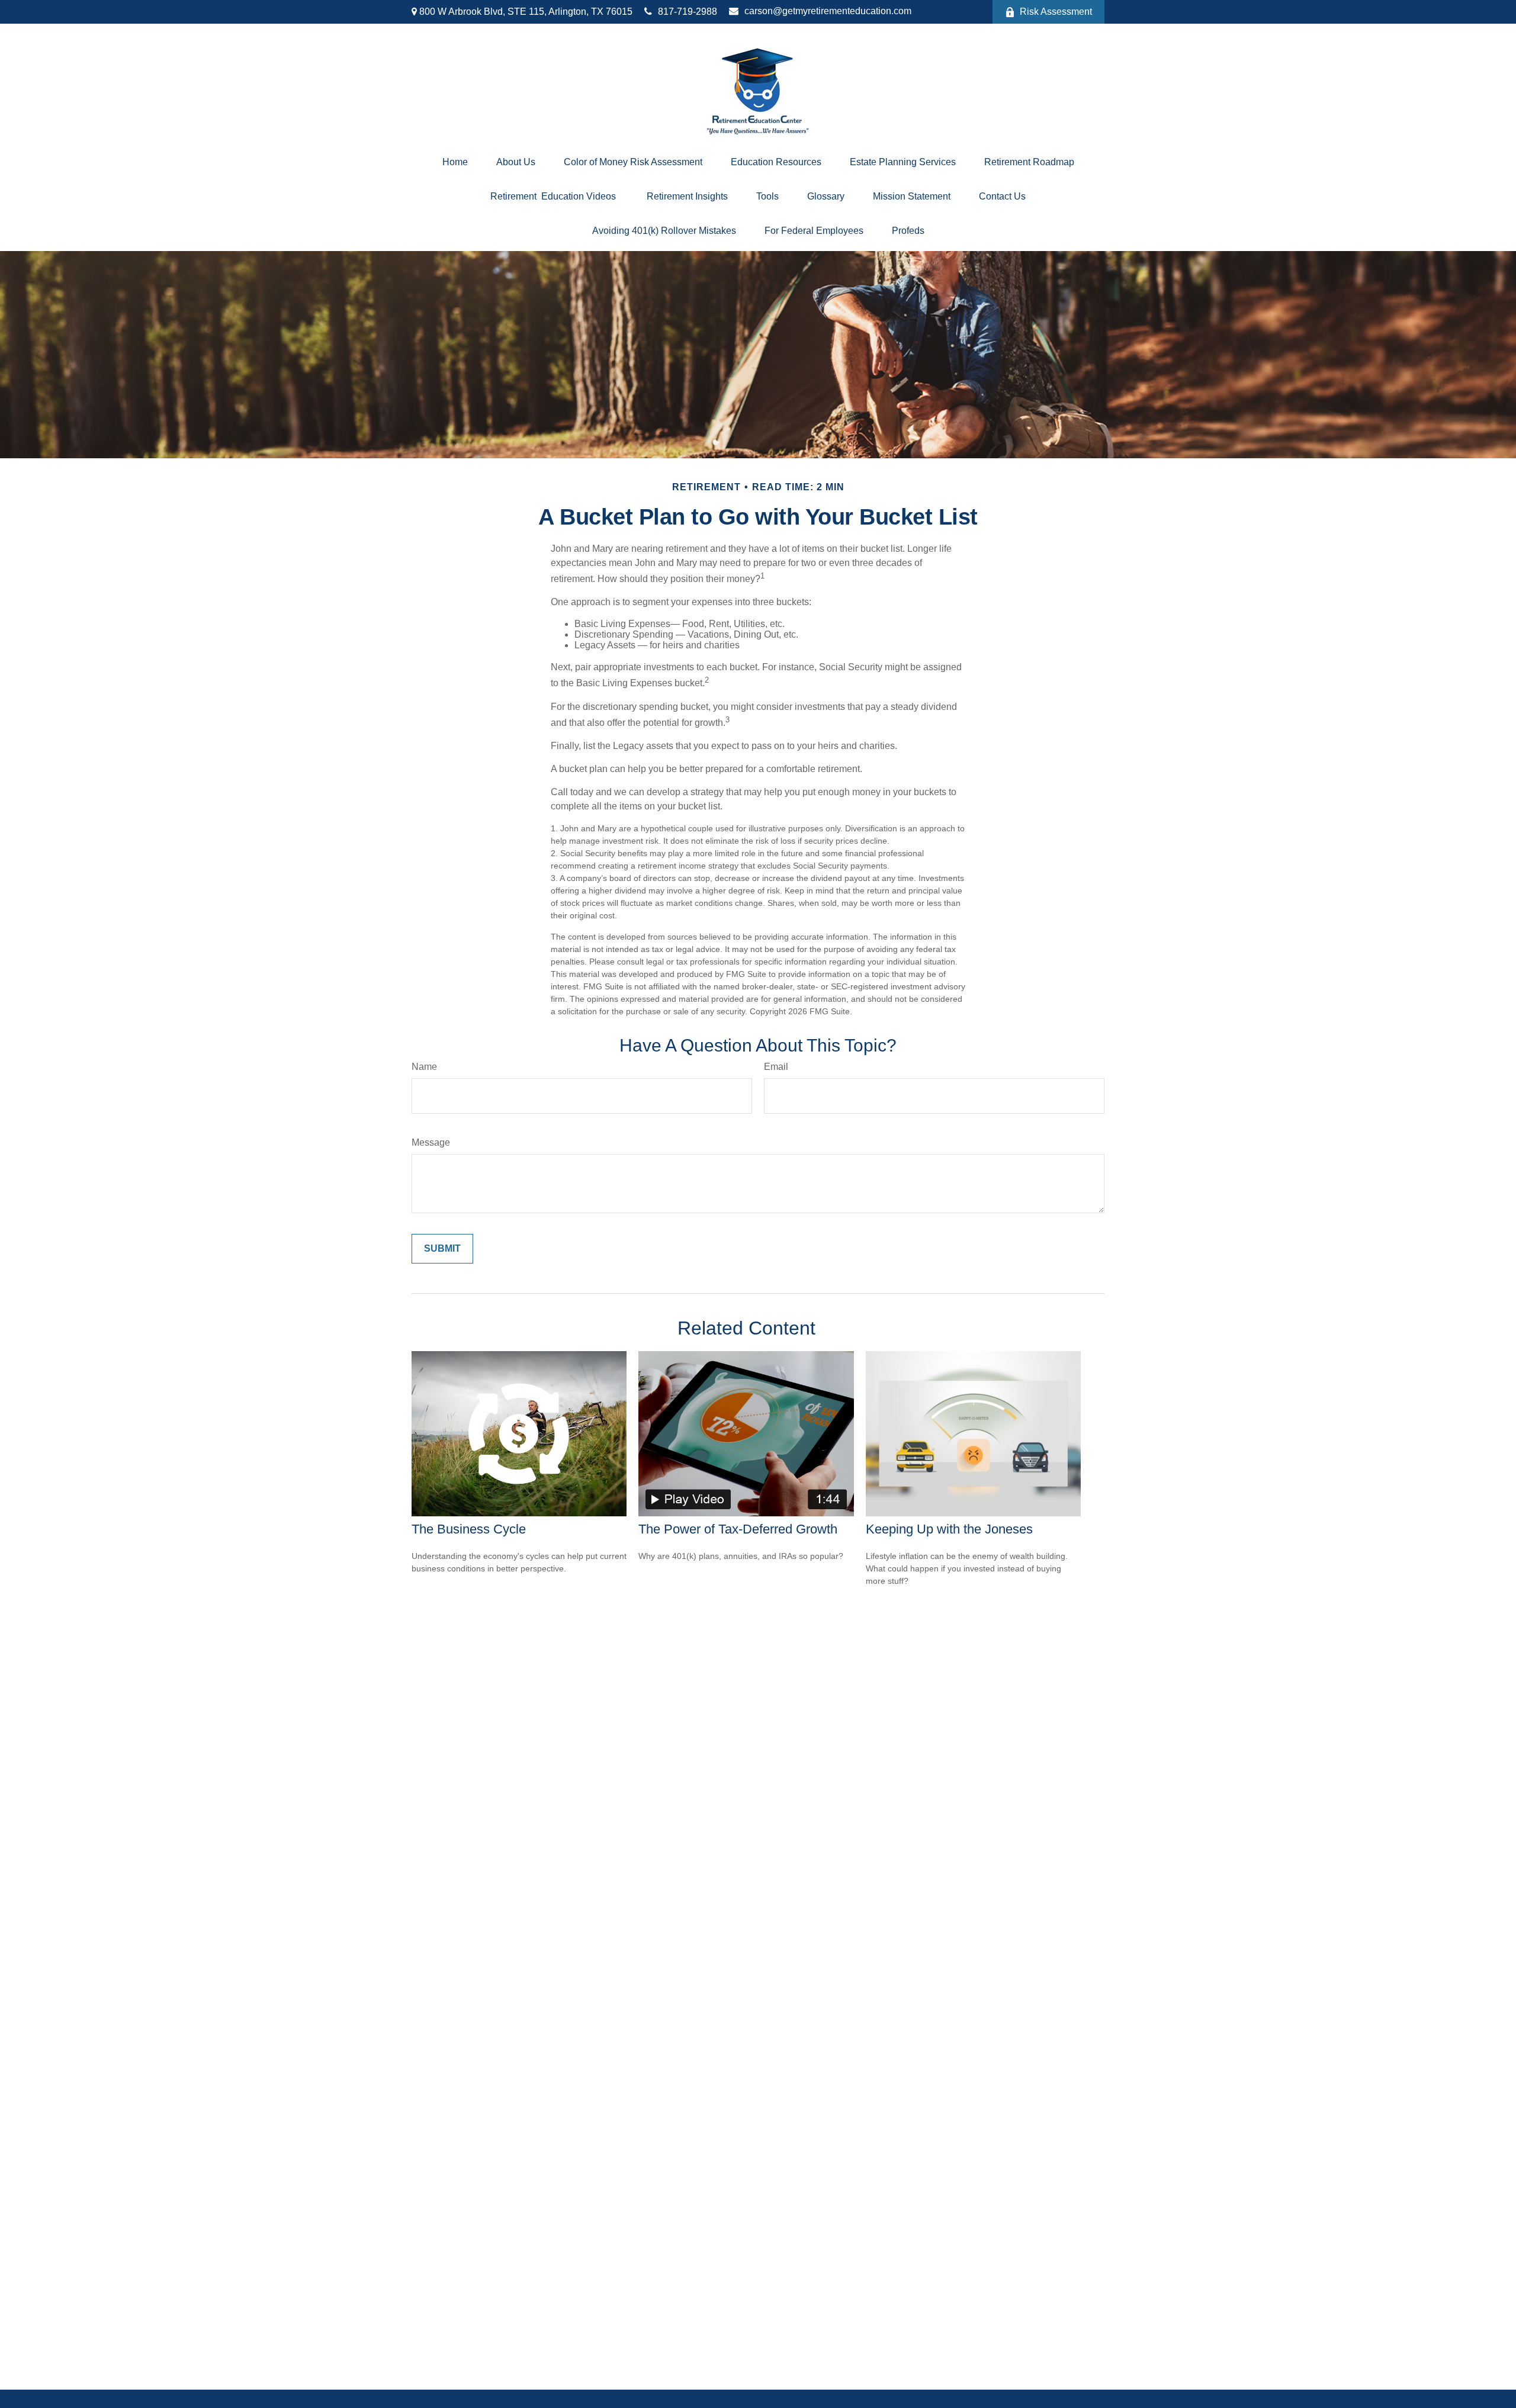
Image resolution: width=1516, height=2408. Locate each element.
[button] (455, 162)
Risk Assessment (1056, 12)
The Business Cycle (469, 1529)
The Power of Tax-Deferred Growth (738, 1529)
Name (424, 1067)
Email (776, 1067)
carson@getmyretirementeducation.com (828, 11)
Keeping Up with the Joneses (949, 1529)
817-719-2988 (688, 12)
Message (431, 1142)
